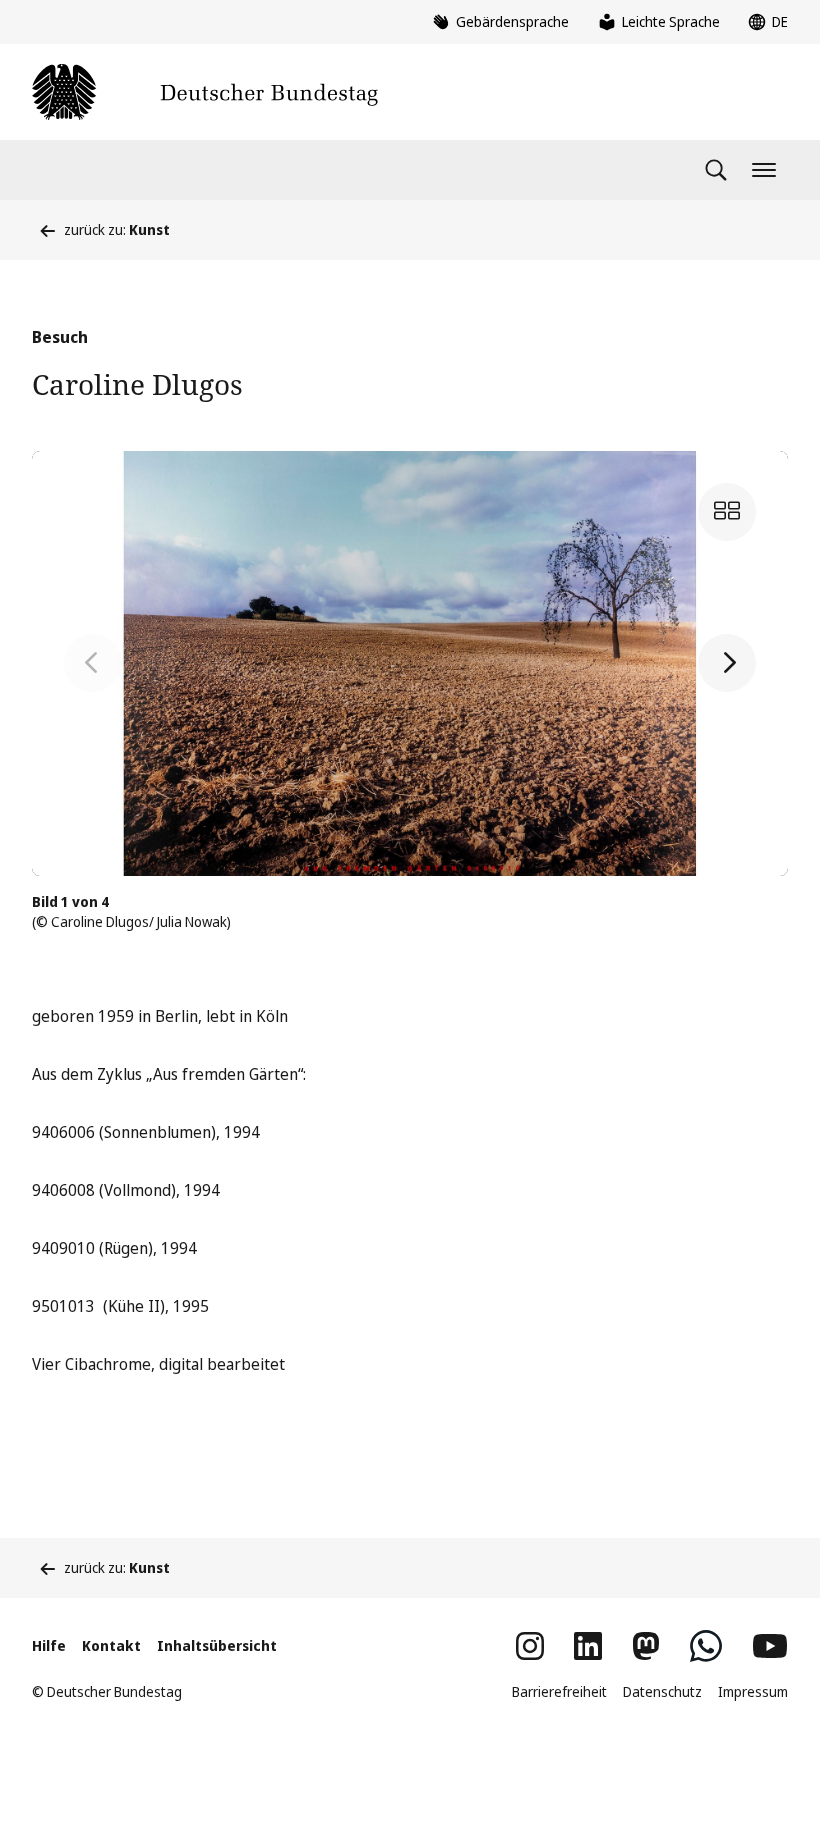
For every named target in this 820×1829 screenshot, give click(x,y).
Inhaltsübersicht (217, 1645)
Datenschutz (662, 1691)
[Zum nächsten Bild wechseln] (727, 663)
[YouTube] (770, 1646)
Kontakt (111, 1645)
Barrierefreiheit (559, 1691)
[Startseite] (205, 92)
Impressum (753, 1691)
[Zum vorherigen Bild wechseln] (93, 663)
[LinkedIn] (588, 1646)
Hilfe (49, 1645)
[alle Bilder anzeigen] (727, 512)
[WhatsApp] (706, 1646)
